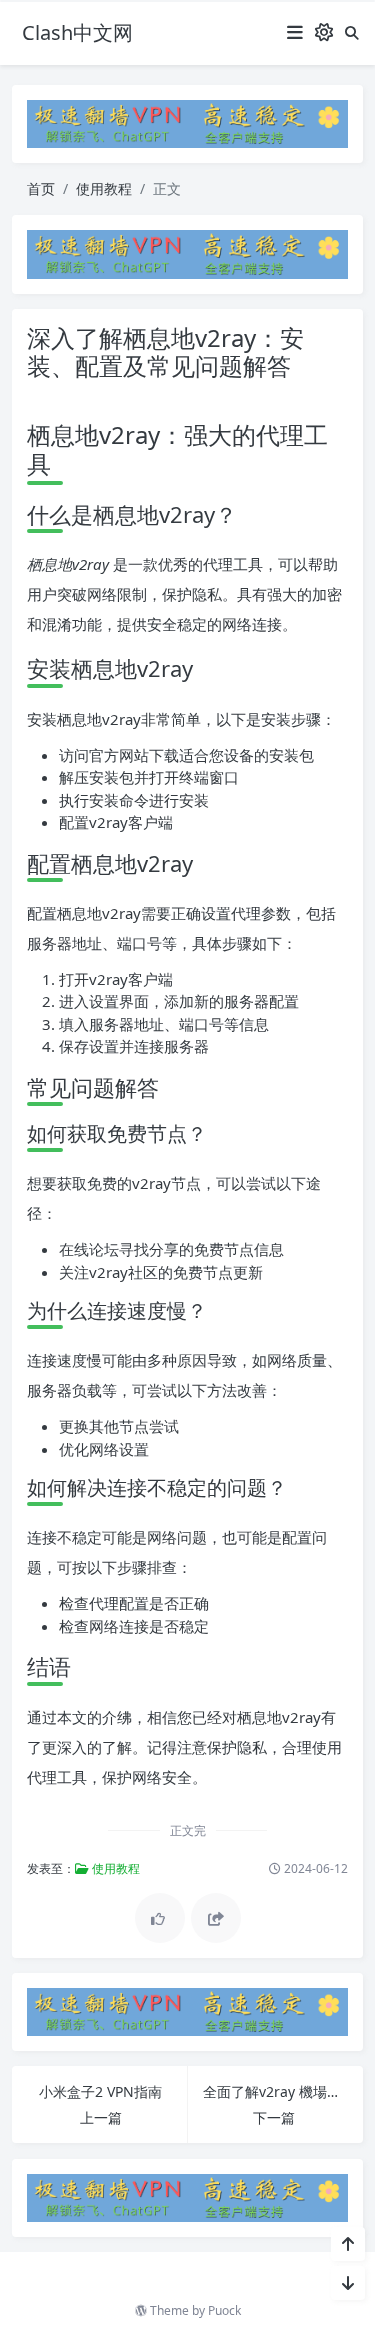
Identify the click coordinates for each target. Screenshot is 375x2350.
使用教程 (104, 188)
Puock (224, 2310)
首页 (41, 188)
